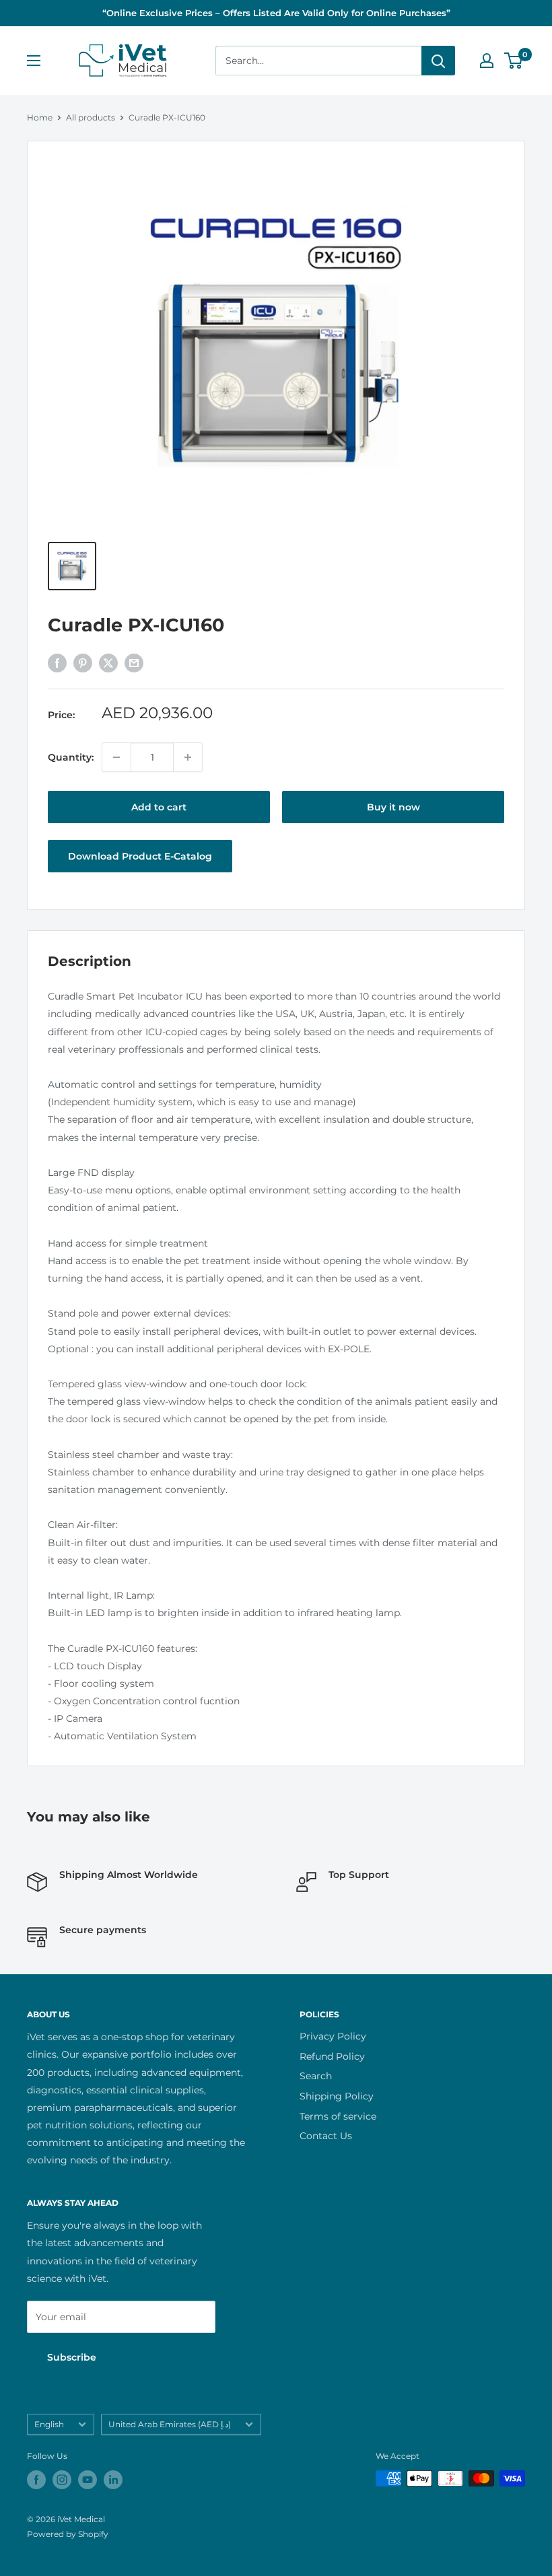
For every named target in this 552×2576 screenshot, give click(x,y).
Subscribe (72, 2357)
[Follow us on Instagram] (62, 2480)
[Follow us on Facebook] (36, 2480)
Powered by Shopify (68, 2534)
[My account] (487, 61)
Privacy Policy (333, 2036)
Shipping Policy (337, 2096)
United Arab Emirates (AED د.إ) (170, 2424)
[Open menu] (34, 61)
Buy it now (393, 807)
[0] (514, 61)
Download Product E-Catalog (140, 856)
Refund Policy (332, 2056)
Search (316, 2076)
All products (91, 117)
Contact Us (326, 2136)
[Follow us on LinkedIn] (113, 2480)
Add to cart (159, 807)
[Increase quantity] (188, 757)
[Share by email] (134, 663)
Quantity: (71, 757)
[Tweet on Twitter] (108, 663)
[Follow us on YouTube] (88, 2480)
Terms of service (338, 2116)
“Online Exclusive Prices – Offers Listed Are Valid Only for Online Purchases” (276, 13)
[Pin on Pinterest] (83, 663)
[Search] (438, 61)
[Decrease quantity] (116, 757)
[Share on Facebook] (57, 663)
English (49, 2424)
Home (40, 117)
